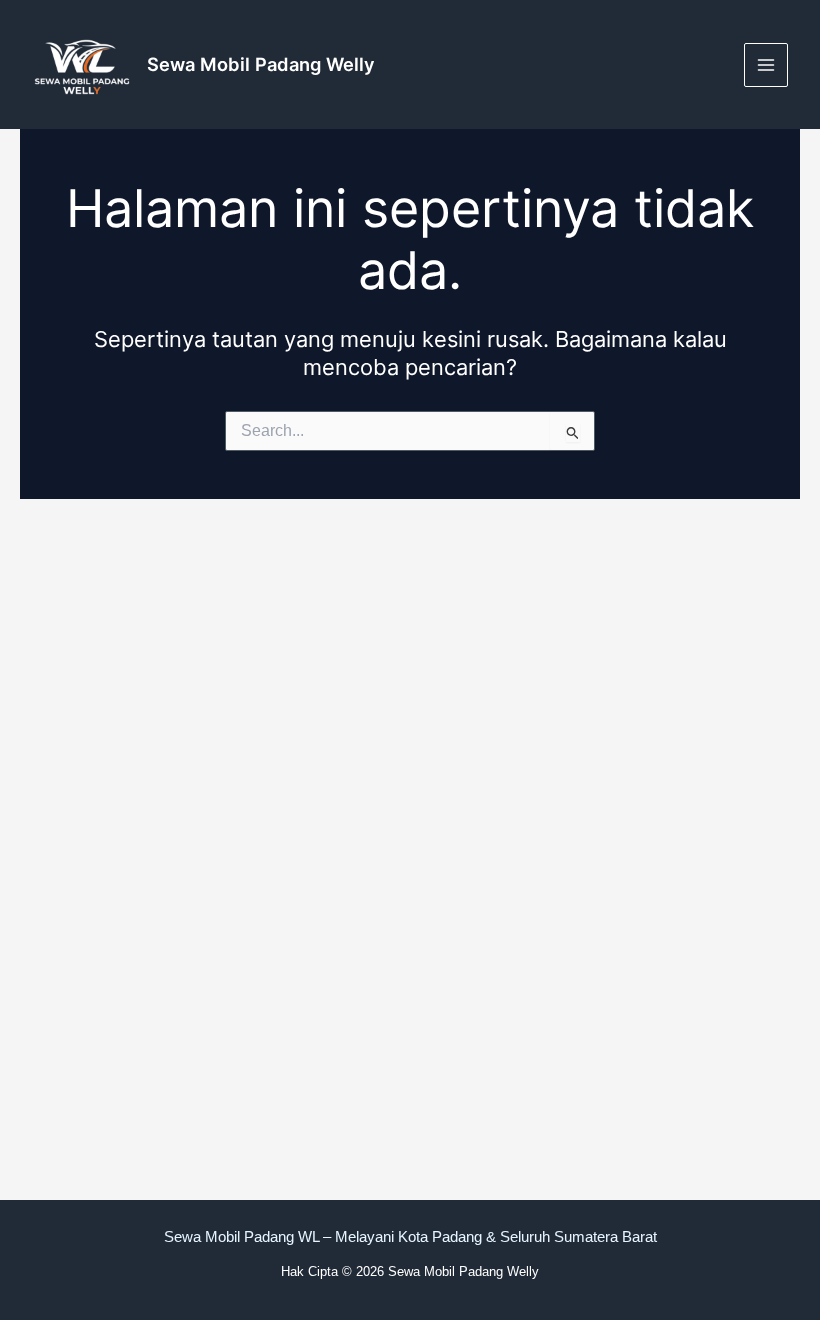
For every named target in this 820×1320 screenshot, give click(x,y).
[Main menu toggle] (766, 65)
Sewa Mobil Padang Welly (261, 64)
